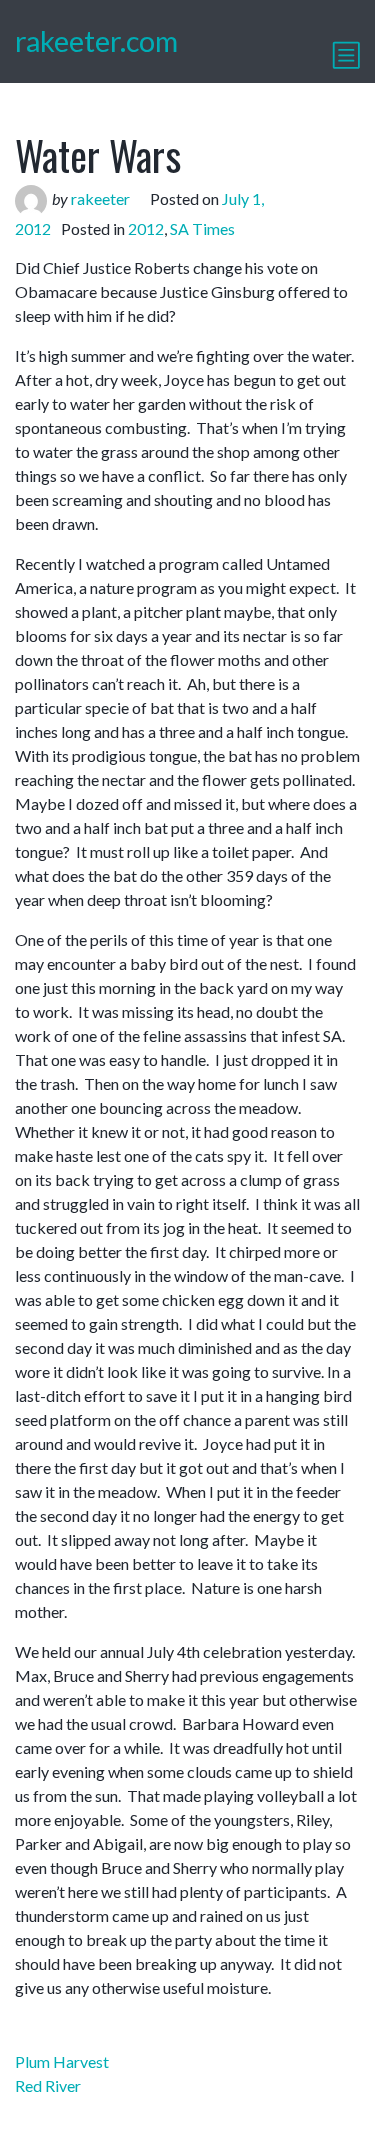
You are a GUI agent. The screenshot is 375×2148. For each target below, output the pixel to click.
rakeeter (100, 198)
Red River (48, 2085)
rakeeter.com (96, 41)
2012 (146, 228)
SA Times (202, 228)
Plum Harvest (62, 2061)
